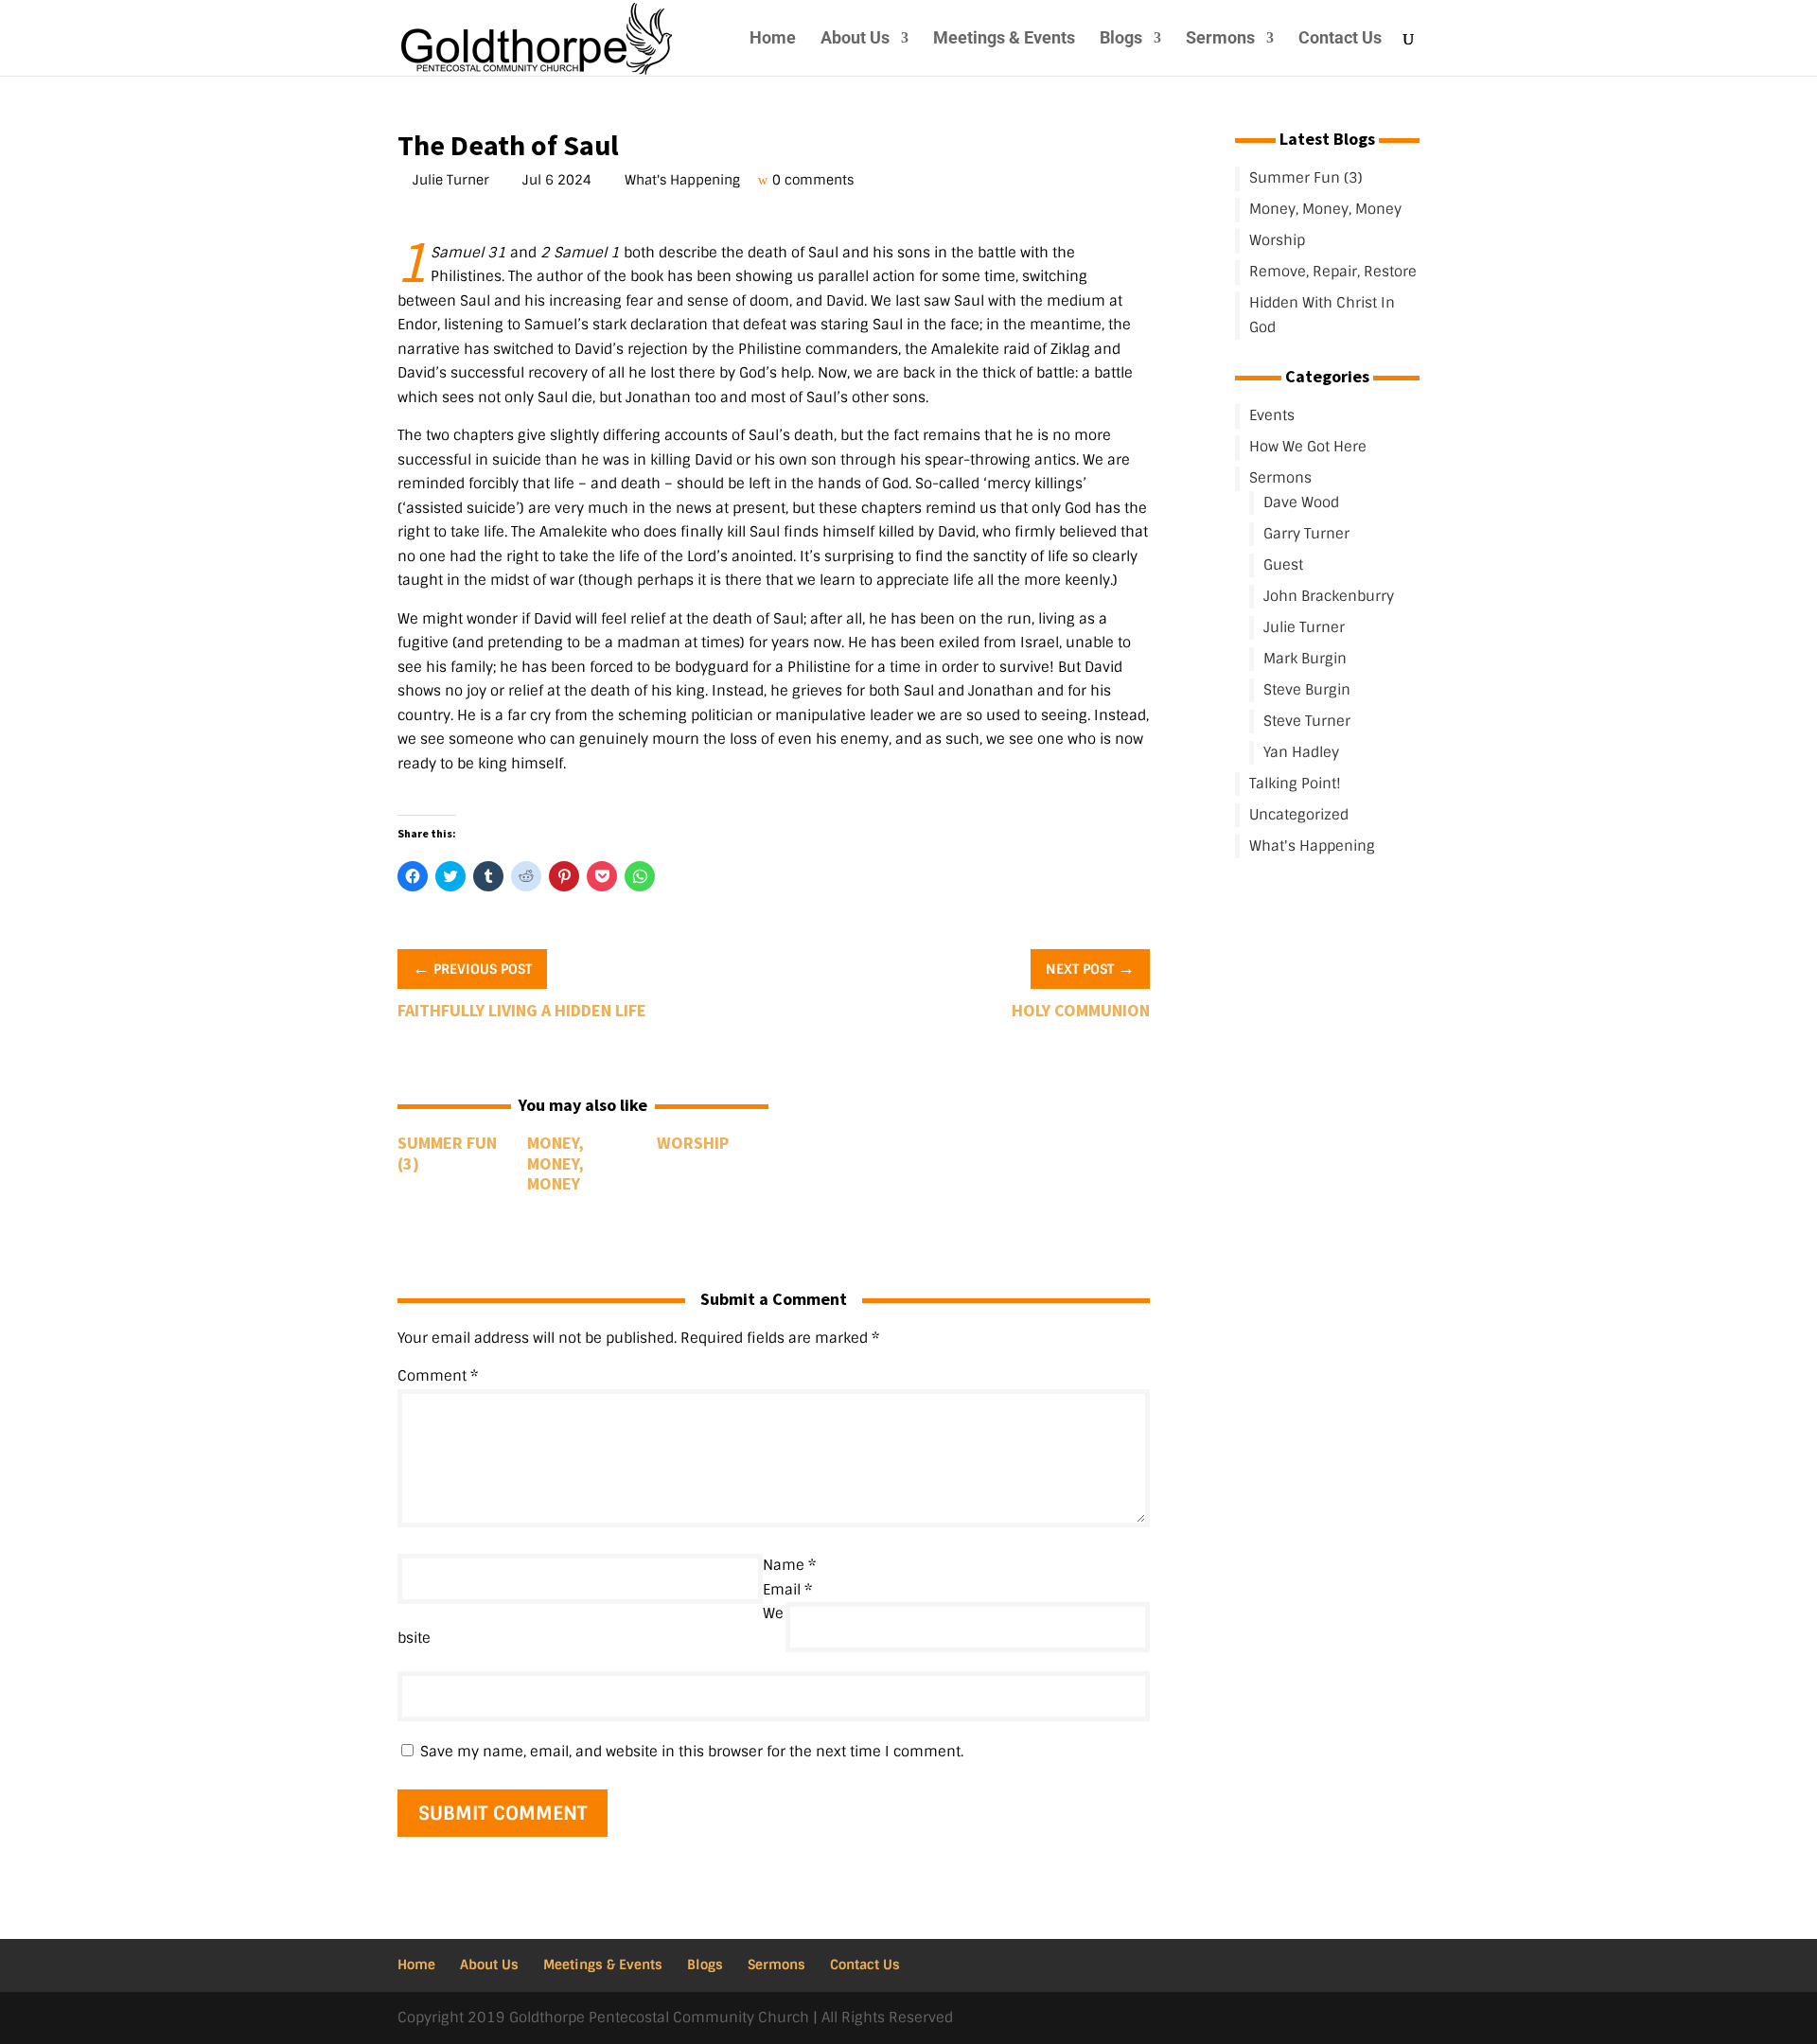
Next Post (1090, 968)
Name (789, 1565)
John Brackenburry (1329, 596)
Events (1272, 415)
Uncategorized (1299, 815)
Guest (1283, 565)
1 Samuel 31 (468, 253)
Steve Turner (1307, 721)
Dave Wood (1301, 502)
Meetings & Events (1004, 39)
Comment (438, 1376)
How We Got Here (1308, 447)
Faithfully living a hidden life (522, 1010)
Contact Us (1340, 39)
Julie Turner (453, 180)
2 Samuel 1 (580, 253)
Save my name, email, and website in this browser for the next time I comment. (692, 1752)
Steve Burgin (1307, 690)
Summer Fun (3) (447, 1153)
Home (773, 39)
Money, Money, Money (556, 1163)
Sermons (1220, 39)
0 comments (815, 180)
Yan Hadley (1301, 752)
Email (787, 1590)
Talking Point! (1295, 784)
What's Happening (684, 180)
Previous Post (472, 968)
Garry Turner (1306, 534)
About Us (855, 39)
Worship (693, 1143)
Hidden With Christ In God (1322, 315)
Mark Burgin (1305, 659)
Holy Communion (1081, 1010)
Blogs (1121, 39)
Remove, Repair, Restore (1333, 272)
